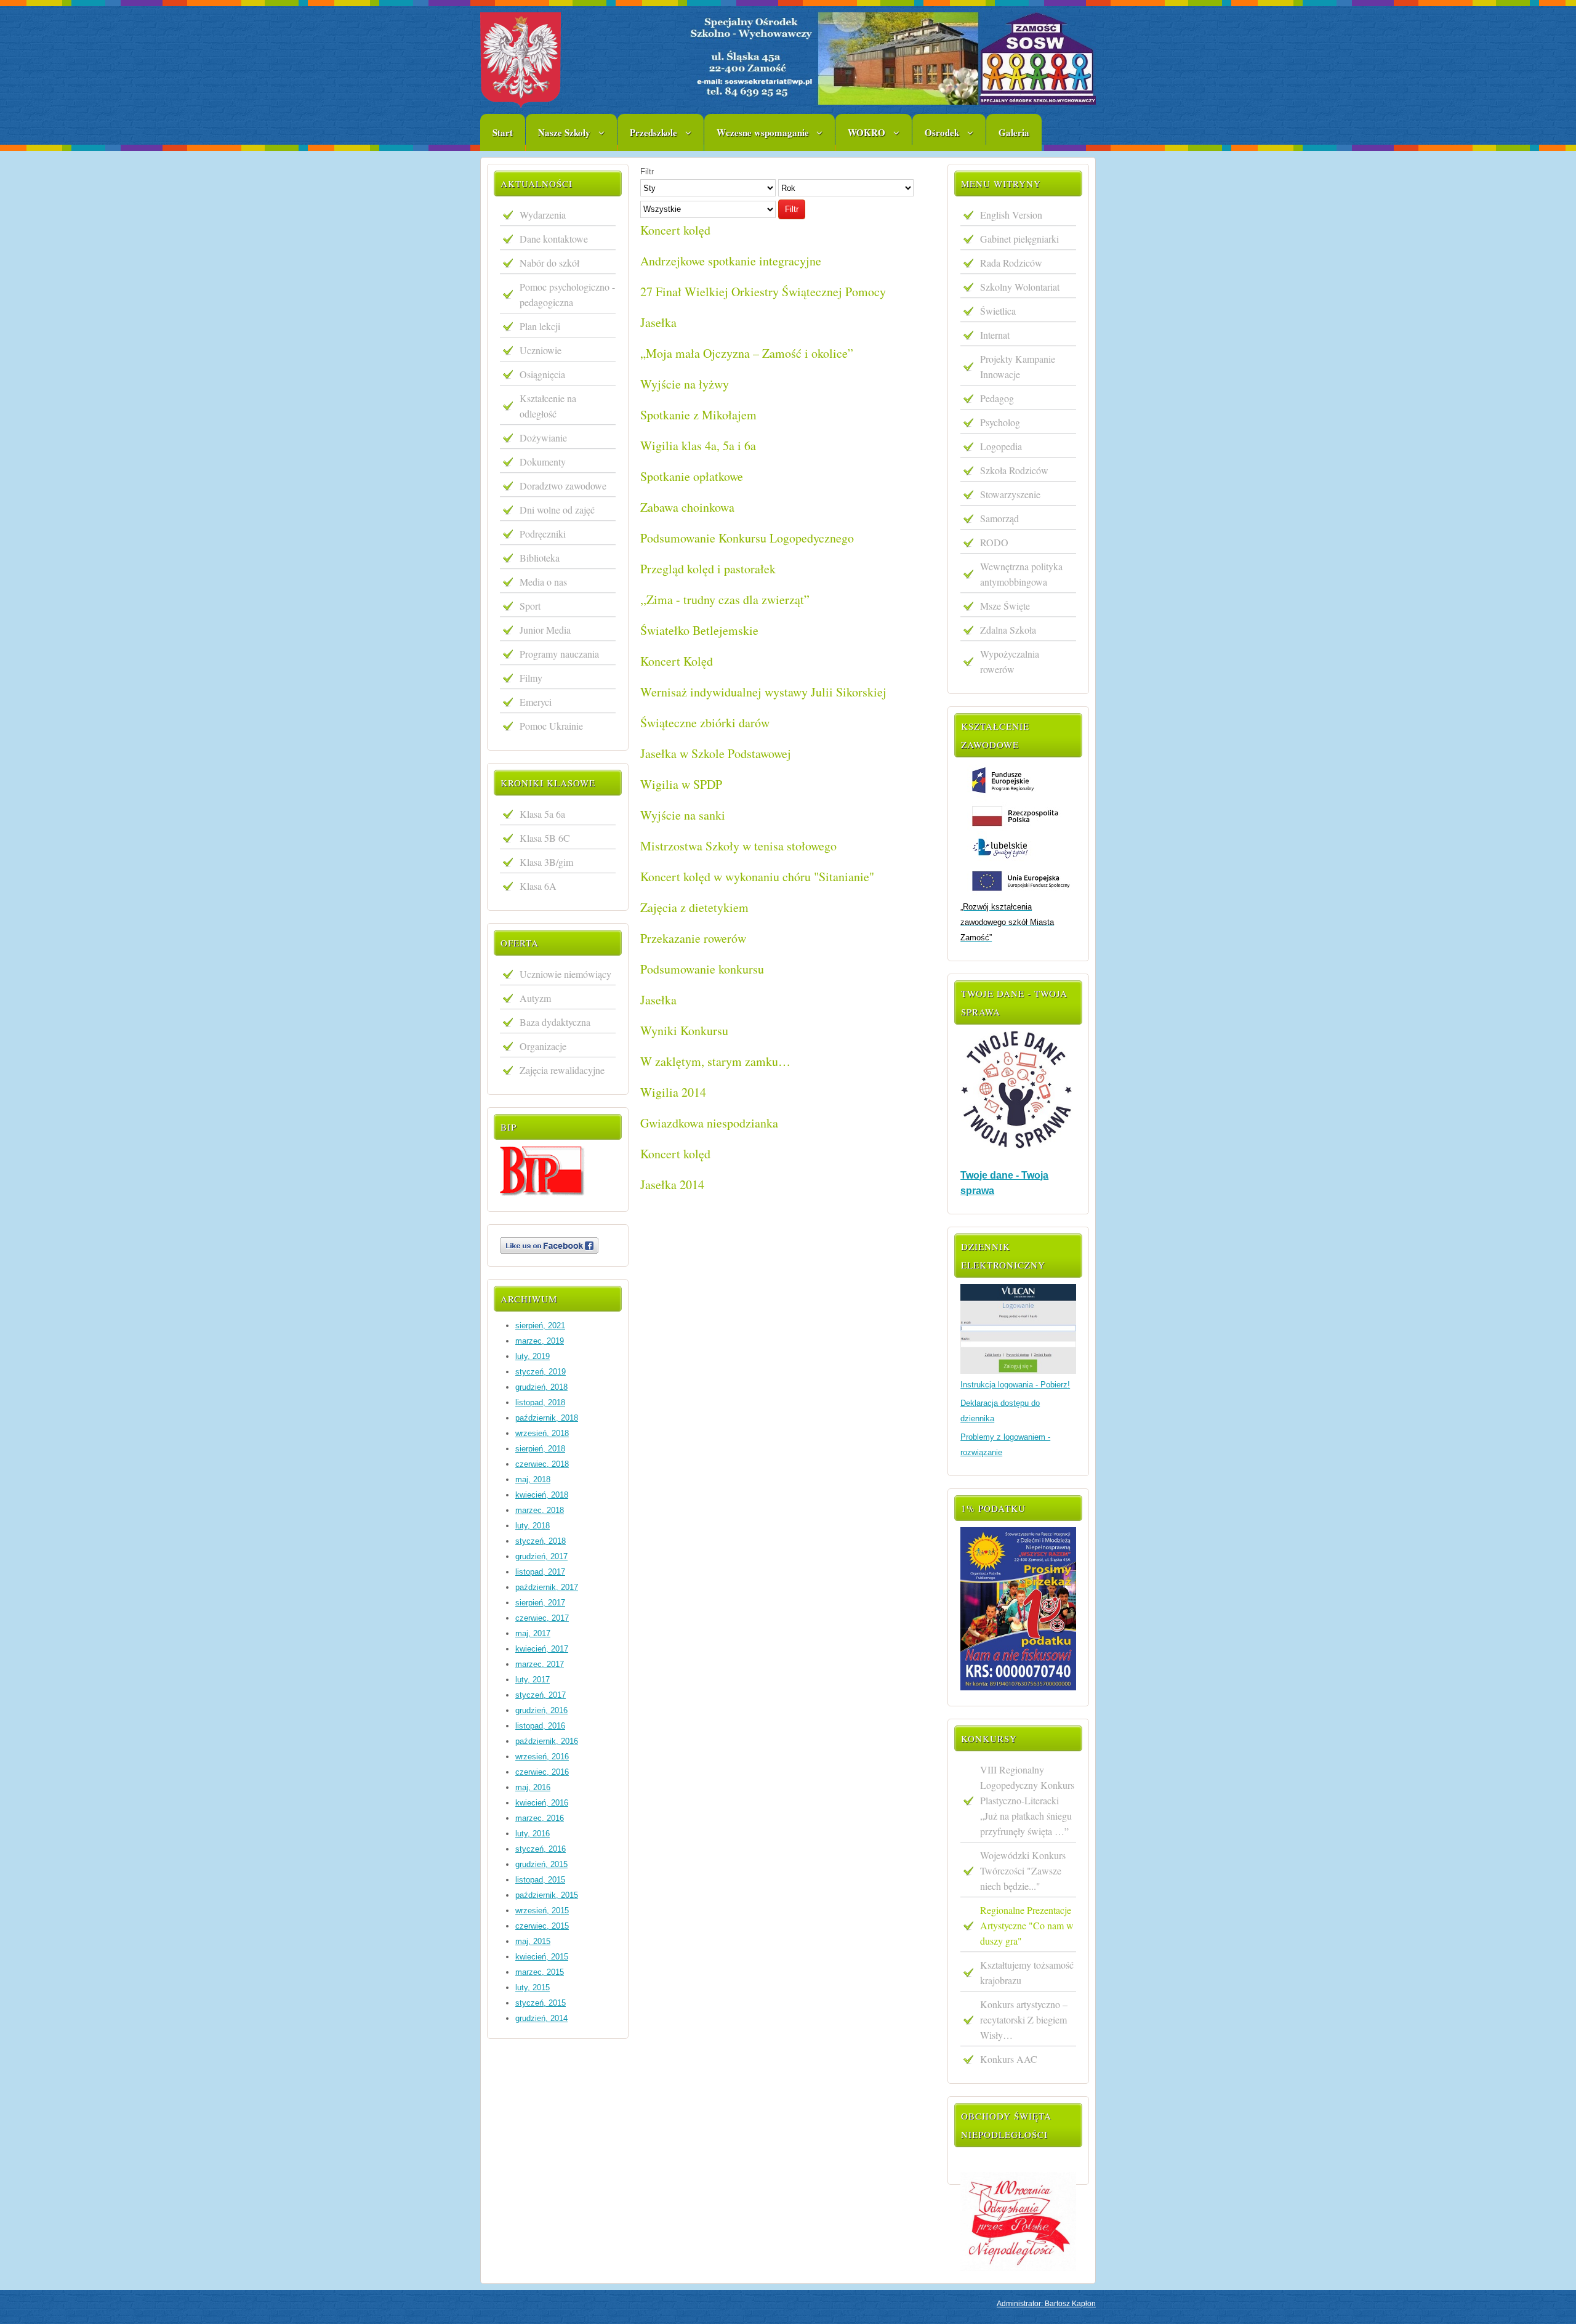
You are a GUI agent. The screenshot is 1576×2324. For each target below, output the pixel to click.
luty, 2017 (533, 1680)
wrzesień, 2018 (542, 1433)
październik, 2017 (547, 1587)
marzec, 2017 (540, 1664)
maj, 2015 (533, 1941)
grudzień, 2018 (541, 1387)
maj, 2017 (533, 1633)
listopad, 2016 (540, 1726)
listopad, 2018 (540, 1402)
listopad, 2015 (540, 1880)
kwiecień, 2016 (542, 1803)
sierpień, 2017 (540, 1603)
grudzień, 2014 (541, 2018)
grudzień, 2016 (541, 1710)
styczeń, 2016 (541, 1849)
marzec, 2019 (540, 1341)
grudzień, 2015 (541, 1864)
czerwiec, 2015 (542, 1926)
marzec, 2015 (540, 1972)
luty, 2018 (533, 1526)
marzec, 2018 (540, 1510)
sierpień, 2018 (540, 1449)
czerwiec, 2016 (542, 1772)
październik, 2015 (547, 1895)
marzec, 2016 (540, 1818)
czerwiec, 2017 (542, 1618)
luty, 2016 (533, 1834)
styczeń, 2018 (541, 1541)
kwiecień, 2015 (542, 1957)
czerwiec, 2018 (542, 1464)
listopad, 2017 (540, 1572)
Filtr (792, 209)
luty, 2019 (533, 1356)
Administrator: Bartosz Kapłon (1046, 2304)
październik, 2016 (547, 1741)
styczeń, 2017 (541, 1695)
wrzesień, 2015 (542, 1910)
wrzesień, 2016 (542, 1757)
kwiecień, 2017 (542, 1649)
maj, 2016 (533, 1787)
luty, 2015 (533, 1987)
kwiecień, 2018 (542, 1495)
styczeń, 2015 (541, 2003)
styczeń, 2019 (541, 1372)
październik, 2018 (547, 1418)
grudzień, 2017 (541, 1556)
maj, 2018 (533, 1479)
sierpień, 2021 (540, 1325)
